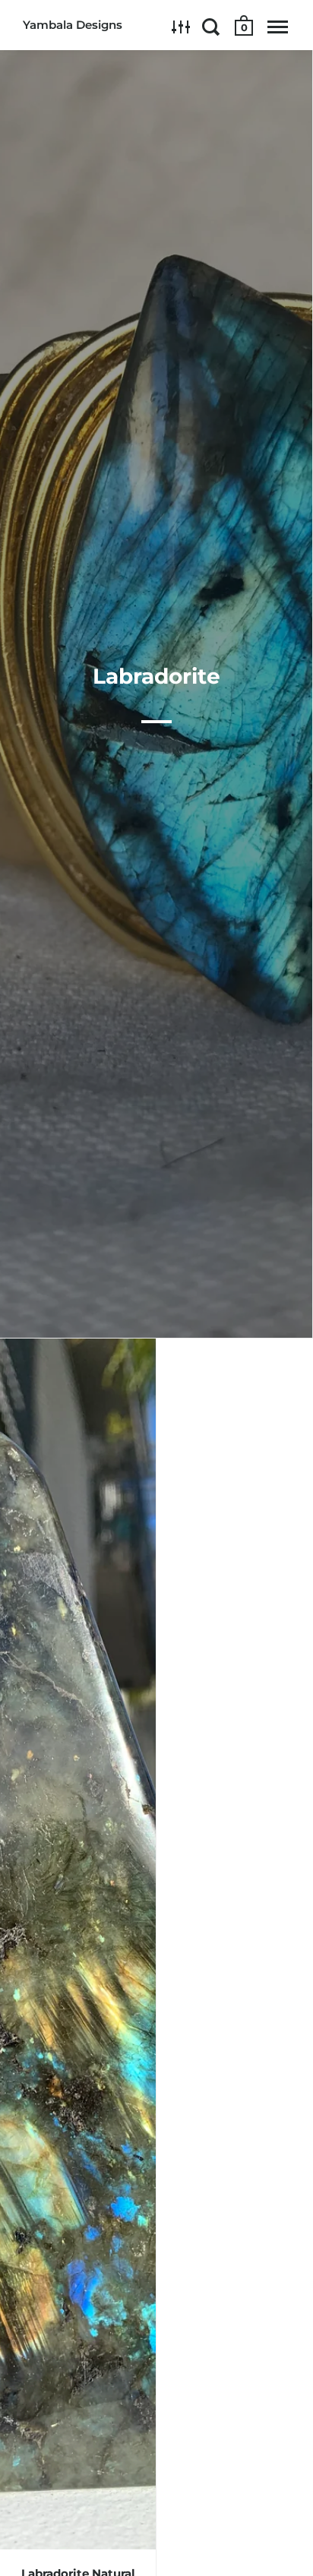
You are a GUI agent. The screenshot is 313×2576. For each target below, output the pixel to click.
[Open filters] (181, 27)
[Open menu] (278, 27)
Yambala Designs (73, 25)
